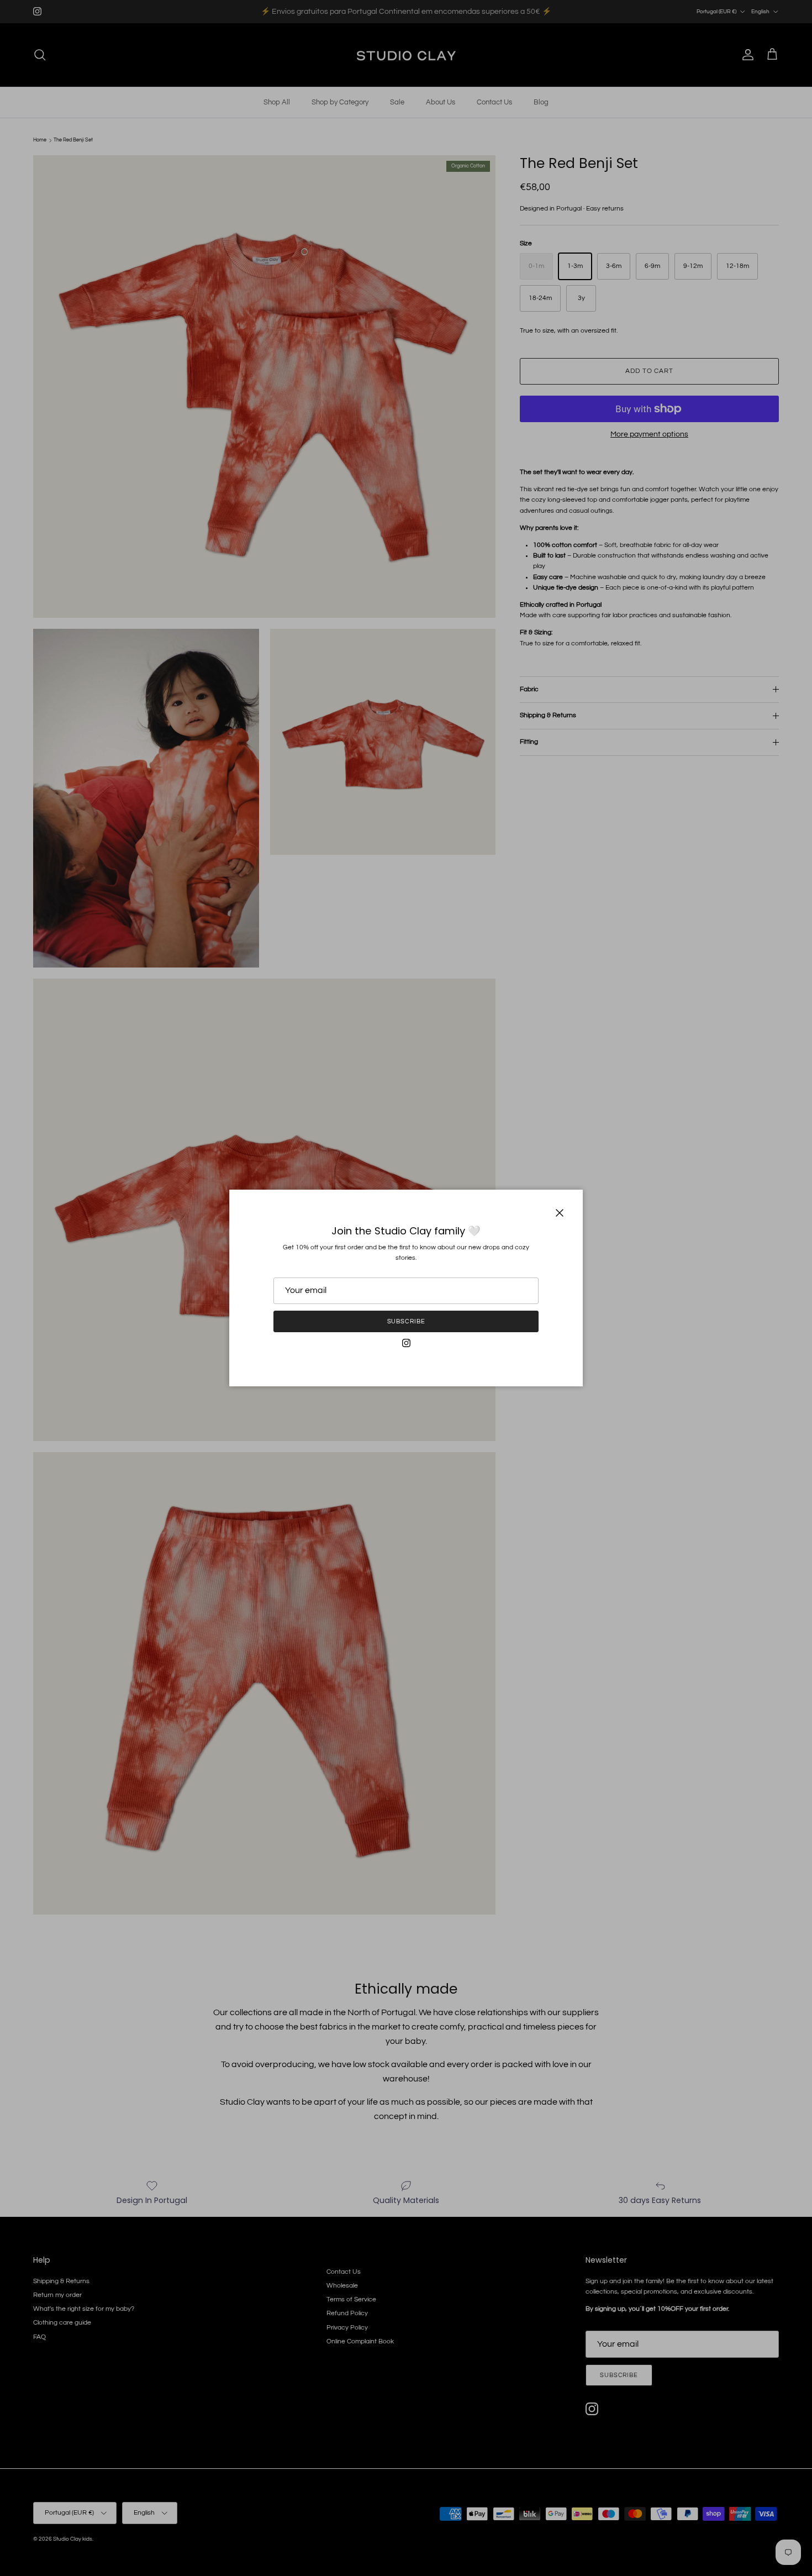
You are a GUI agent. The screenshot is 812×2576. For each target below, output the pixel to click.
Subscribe (406, 1321)
